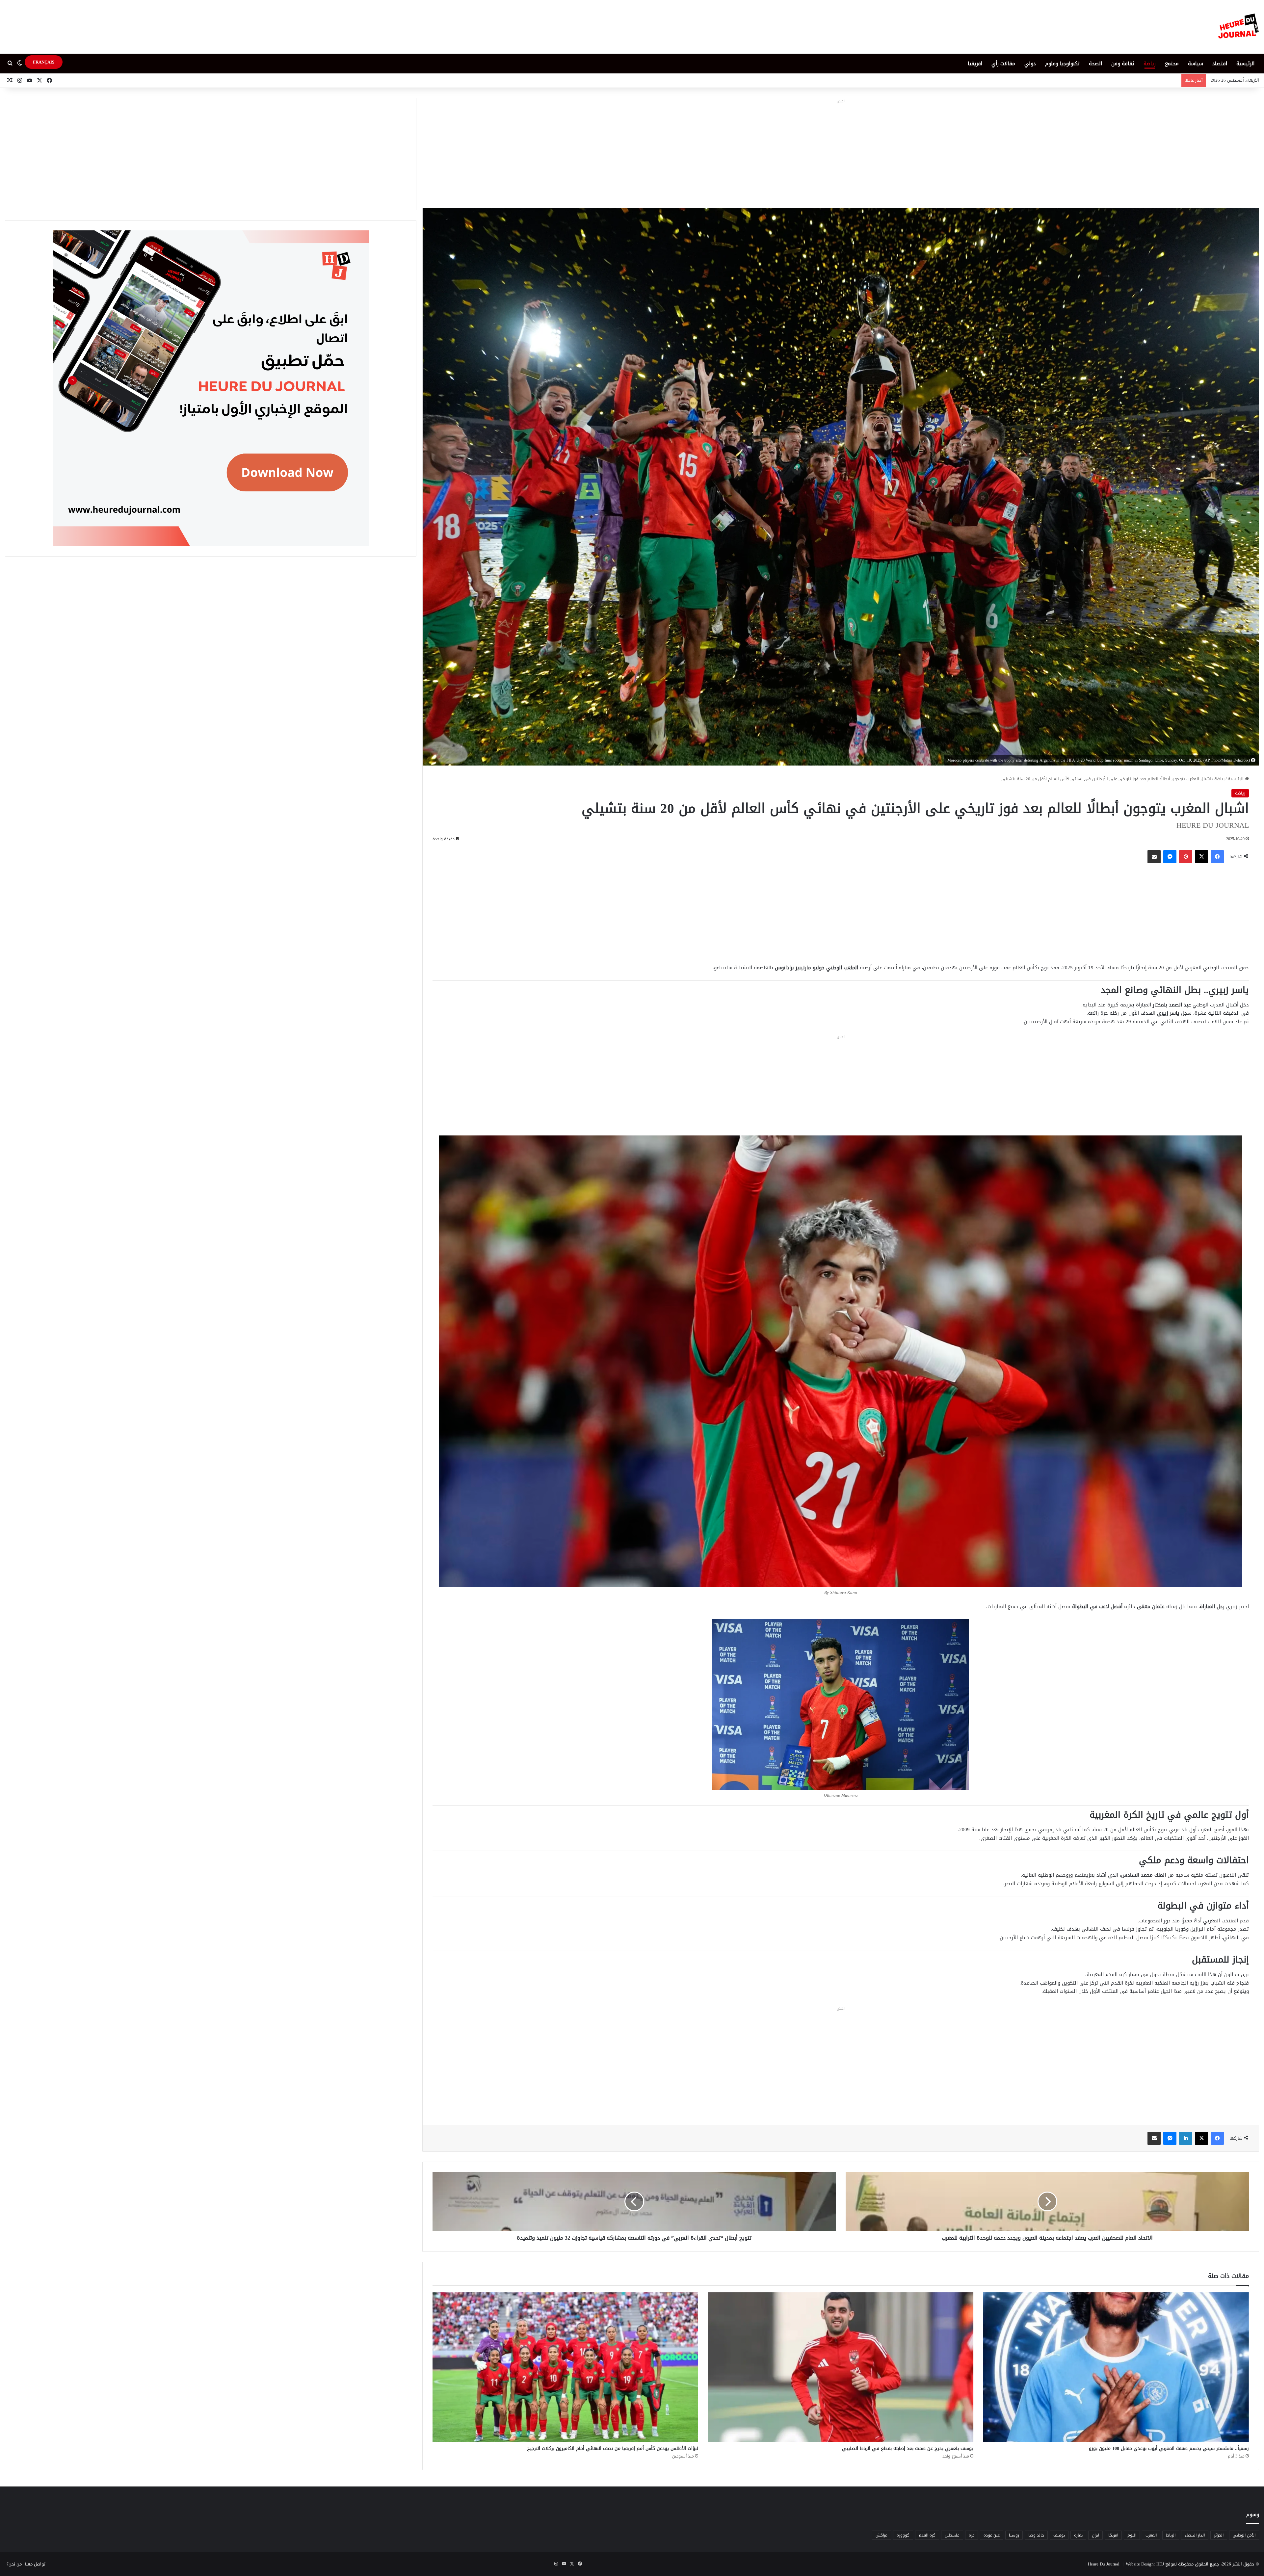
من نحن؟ (14, 2564)
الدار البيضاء (1195, 2535)
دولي (1030, 64)
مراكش (882, 2535)
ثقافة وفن (1123, 64)
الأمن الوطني (1244, 2535)
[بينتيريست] (1186, 857)
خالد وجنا (1036, 2535)
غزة (972, 2535)
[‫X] (1201, 857)
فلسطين (952, 2535)
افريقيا (975, 64)
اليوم (1132, 2535)
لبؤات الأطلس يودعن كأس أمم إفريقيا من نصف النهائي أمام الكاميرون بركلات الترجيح (613, 2448)
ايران (1095, 2535)
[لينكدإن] (1186, 2138)
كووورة (903, 2535)
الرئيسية (1245, 64)
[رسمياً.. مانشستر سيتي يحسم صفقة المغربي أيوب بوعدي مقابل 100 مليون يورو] (1116, 2367)
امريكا (1113, 2535)
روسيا (1014, 2535)
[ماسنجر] (1170, 857)
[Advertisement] (841, 152)
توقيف (1059, 2535)
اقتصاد (1220, 64)
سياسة (1196, 64)
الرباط (1171, 2535)
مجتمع (1172, 64)
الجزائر (1219, 2535)
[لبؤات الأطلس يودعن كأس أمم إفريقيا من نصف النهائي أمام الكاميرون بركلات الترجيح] (565, 2367)
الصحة (1095, 64)
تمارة (1078, 2535)
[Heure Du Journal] (1238, 27)
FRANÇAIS (44, 62)
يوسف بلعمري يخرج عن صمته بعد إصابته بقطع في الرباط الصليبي (908, 2448)
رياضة (1150, 64)
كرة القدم (927, 2535)
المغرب (1151, 2535)
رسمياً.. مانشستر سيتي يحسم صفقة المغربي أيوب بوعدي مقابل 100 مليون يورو (1169, 2448)
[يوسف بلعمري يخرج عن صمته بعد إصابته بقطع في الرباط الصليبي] (841, 2367)
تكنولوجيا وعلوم (1062, 64)
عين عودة (992, 2535)
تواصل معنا (35, 2564)
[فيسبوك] (1217, 857)
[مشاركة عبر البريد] (1154, 857)
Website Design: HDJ (1145, 2564)
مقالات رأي (1003, 64)
